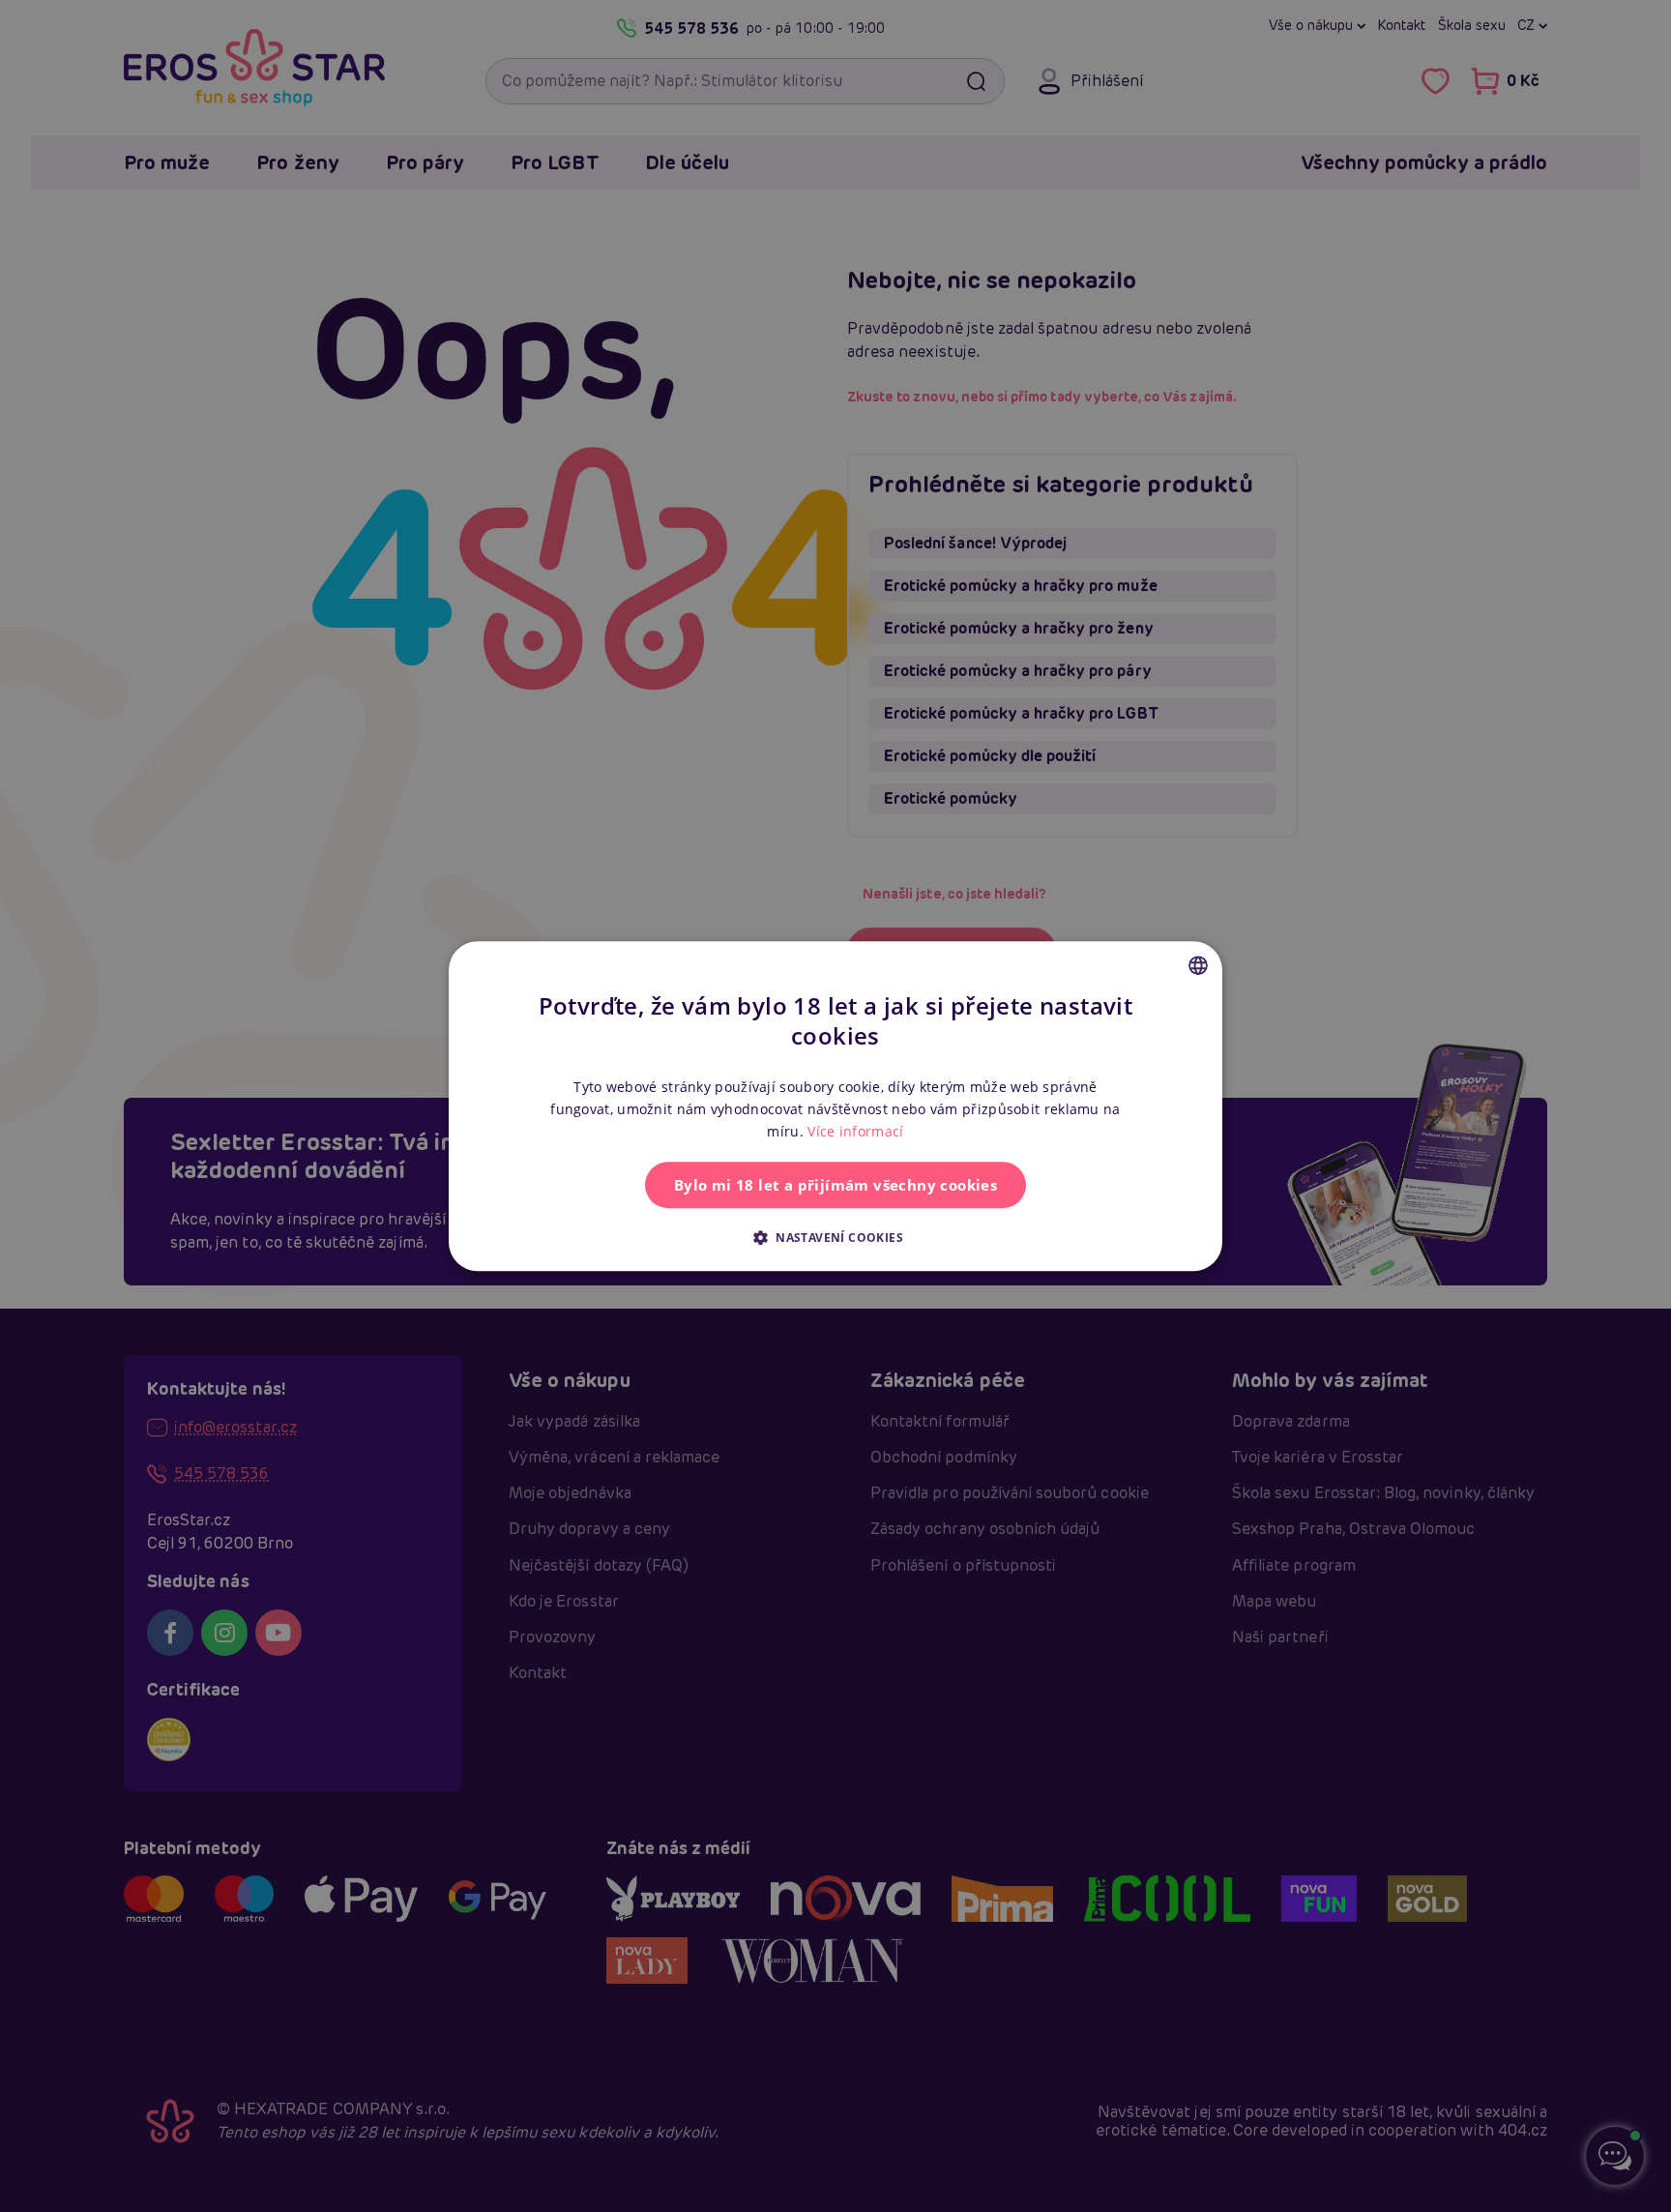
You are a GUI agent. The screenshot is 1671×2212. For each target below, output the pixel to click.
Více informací (855, 1131)
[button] (835, 1237)
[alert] (835, 1106)
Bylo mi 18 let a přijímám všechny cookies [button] (835, 1185)
